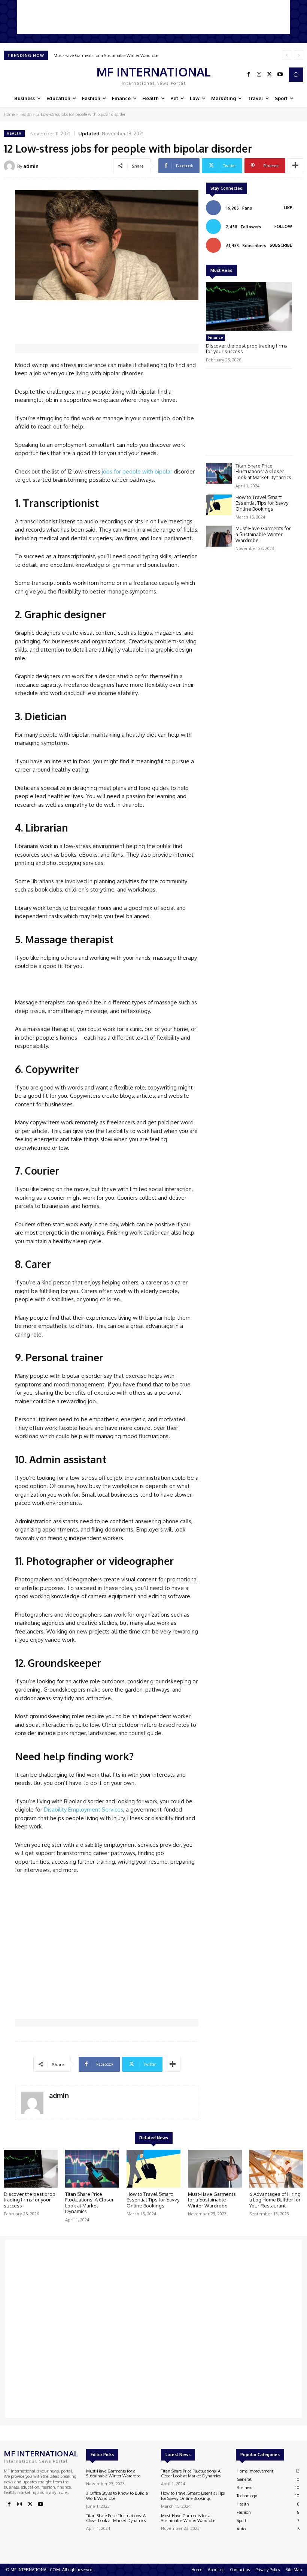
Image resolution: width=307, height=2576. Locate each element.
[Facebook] (249, 75)
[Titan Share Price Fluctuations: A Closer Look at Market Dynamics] (219, 473)
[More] (295, 166)
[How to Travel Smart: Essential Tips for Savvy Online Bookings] (219, 505)
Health (25, 114)
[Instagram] (259, 75)
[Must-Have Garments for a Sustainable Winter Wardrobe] (219, 536)
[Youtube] (280, 75)
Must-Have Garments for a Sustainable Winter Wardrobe (106, 55)
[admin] (10, 166)
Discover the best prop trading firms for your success (247, 349)
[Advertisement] (153, 17)
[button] (296, 75)
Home (9, 114)
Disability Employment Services (83, 1809)
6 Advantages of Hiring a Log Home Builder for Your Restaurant (275, 2200)
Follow (283, 226)
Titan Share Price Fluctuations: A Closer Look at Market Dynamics (263, 471)
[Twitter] (270, 75)
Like (288, 208)
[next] (299, 55)
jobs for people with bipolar (137, 471)
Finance (215, 337)
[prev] (287, 55)
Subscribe (281, 245)
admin (31, 166)
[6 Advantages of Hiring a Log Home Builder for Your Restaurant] (276, 2169)
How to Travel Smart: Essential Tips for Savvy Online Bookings (262, 503)
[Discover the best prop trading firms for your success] (249, 306)
